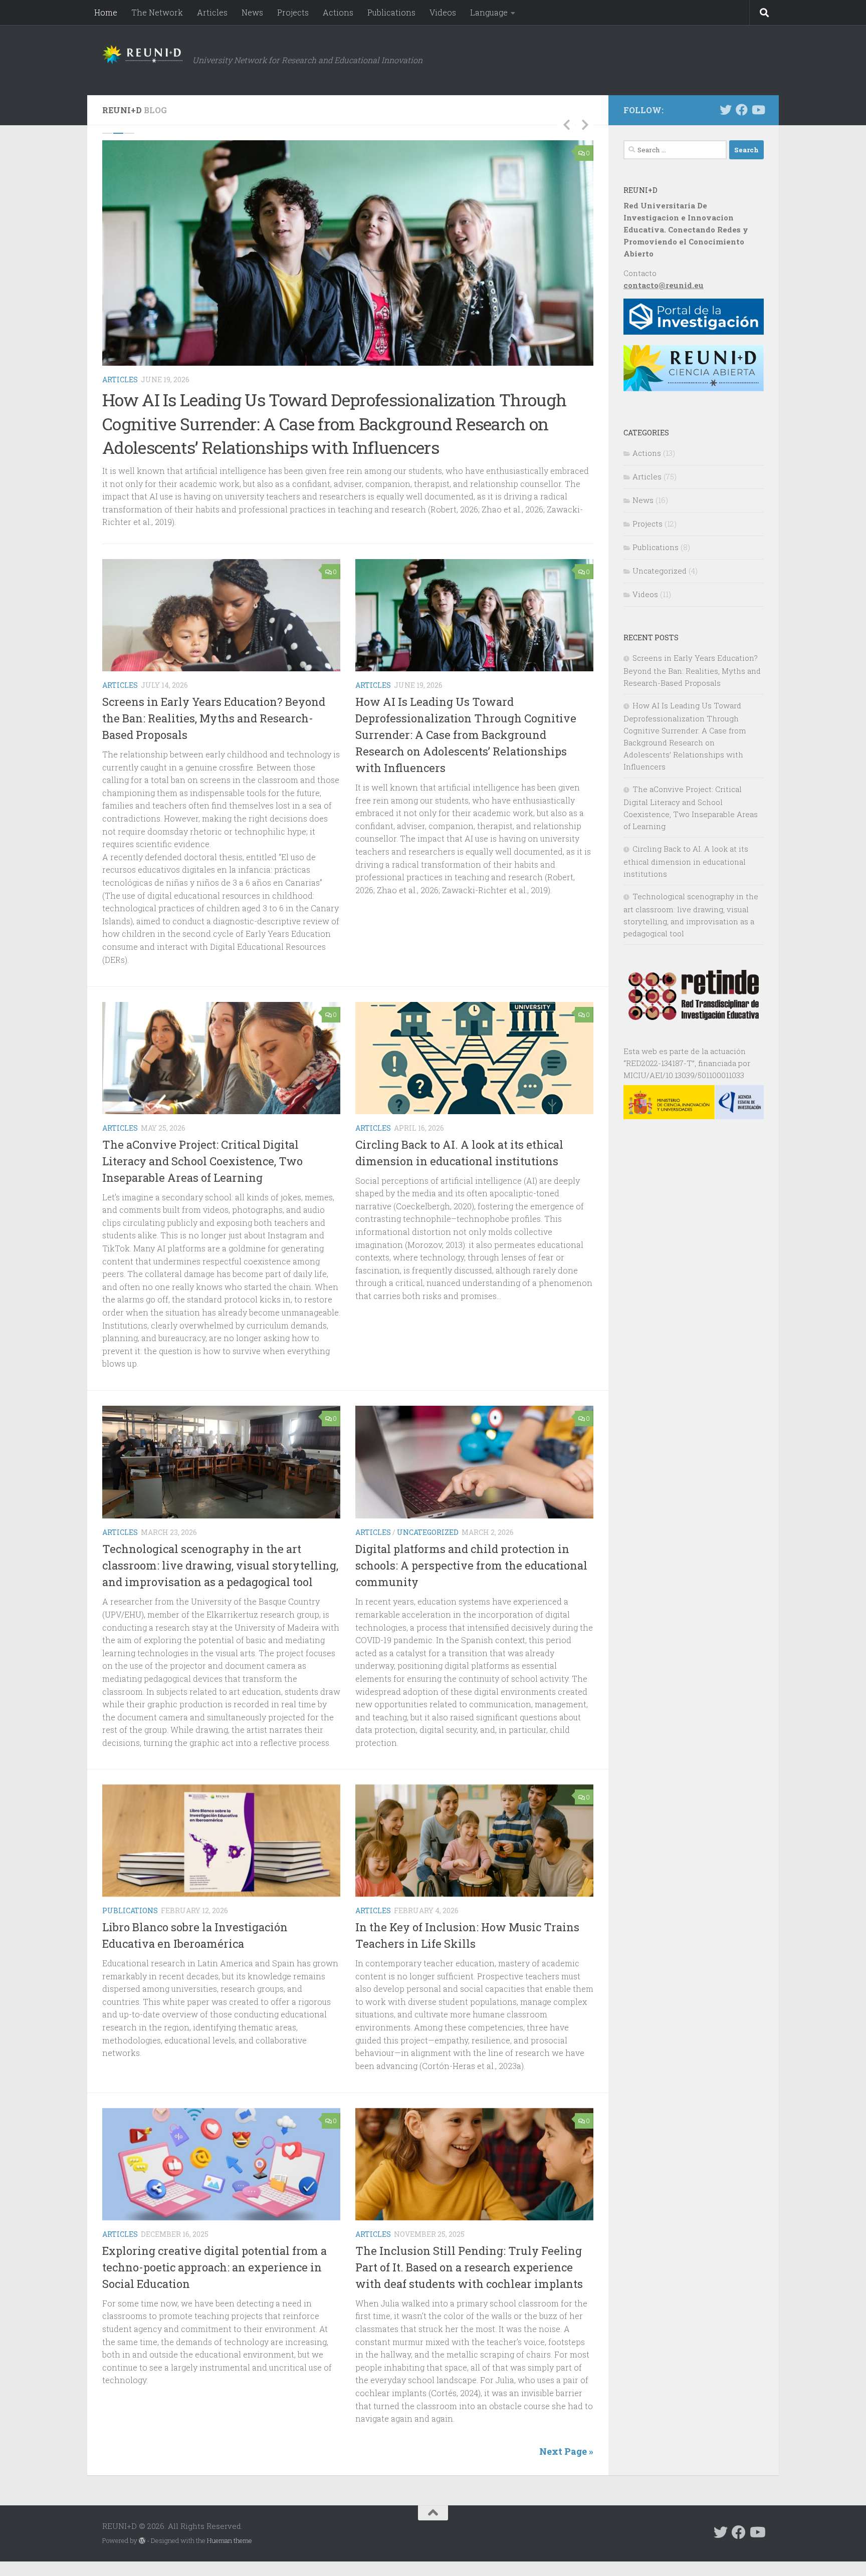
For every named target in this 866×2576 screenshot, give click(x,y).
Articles (212, 12)
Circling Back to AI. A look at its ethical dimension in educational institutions (686, 861)
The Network (157, 12)
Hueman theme (230, 2541)
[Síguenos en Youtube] (758, 110)
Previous (566, 124)
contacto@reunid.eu (664, 285)
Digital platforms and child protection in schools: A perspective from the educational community (471, 1565)
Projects (293, 12)
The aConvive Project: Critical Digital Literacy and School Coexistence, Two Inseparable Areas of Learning (202, 1161)
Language (489, 12)
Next (585, 124)
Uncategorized (428, 1532)
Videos (443, 12)
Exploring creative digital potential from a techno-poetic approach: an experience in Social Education (214, 2268)
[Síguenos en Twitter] (726, 110)
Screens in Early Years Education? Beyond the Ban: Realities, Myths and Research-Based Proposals (214, 719)
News (252, 12)
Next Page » (566, 2452)
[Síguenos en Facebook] (742, 110)
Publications (391, 12)
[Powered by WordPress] (142, 2541)
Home (106, 12)
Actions (338, 12)
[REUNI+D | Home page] (142, 55)
